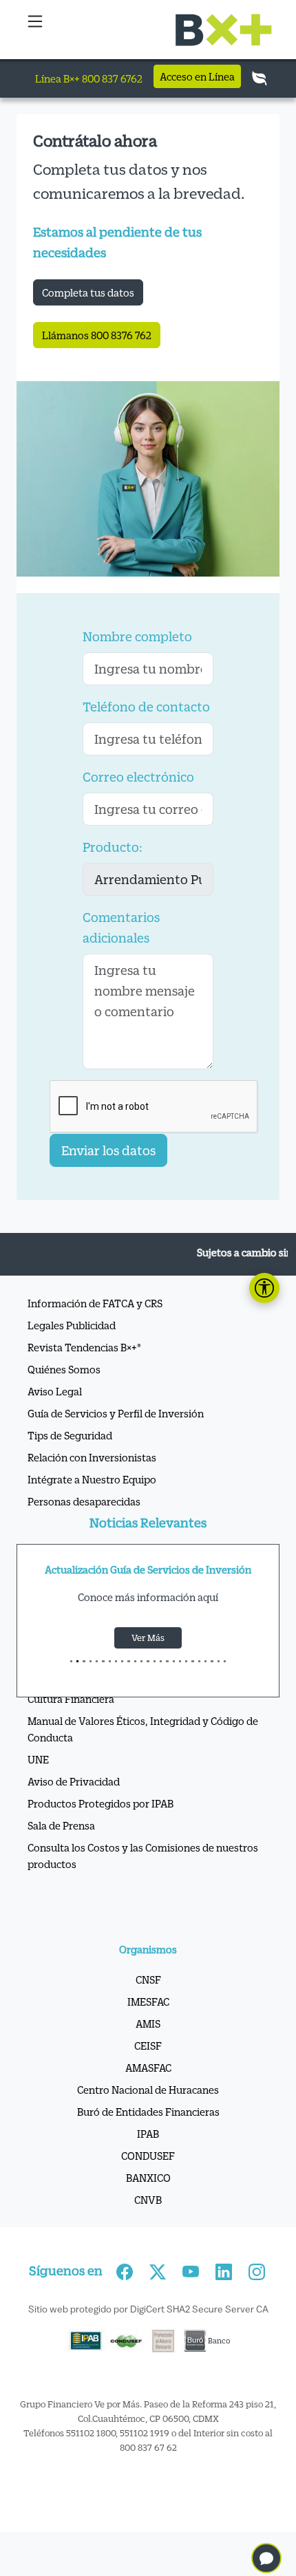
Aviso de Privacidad (74, 1781)
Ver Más (148, 1638)
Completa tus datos (88, 292)
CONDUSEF (148, 2156)
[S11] (141, 1661)
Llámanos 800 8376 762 (97, 335)
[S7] (116, 1661)
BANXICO (148, 2178)
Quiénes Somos (64, 1369)
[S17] (180, 1661)
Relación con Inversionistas (92, 1457)
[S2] (84, 1661)
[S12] (148, 1661)
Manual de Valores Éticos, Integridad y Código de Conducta (143, 1729)
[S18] (186, 1661)
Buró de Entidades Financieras (148, 2112)
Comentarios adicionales (121, 927)
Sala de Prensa (61, 1825)
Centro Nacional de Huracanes (148, 2090)
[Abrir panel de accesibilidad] (264, 1288)
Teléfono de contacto (146, 707)
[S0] (71, 1661)
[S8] (122, 1661)
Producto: (113, 847)
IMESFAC (148, 2001)
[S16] (174, 1661)
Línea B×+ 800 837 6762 (89, 78)
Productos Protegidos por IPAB (101, 1803)
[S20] (199, 1661)
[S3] (91, 1661)
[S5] (103, 1661)
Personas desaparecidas (84, 1501)
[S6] (110, 1661)
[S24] (225, 1661)
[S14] (161, 1661)
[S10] (135, 1661)
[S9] (128, 1661)
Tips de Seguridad (70, 1435)
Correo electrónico (138, 777)
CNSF (148, 1979)
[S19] (192, 1661)
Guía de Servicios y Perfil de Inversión (116, 1413)
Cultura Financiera (71, 1699)
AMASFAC (148, 2068)
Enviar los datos (108, 1150)
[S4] (97, 1661)
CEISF (148, 2046)
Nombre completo (137, 636)
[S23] (219, 1661)
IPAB (148, 2134)
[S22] (212, 1661)
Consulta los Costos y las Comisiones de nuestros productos (143, 1856)
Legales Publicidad (72, 1325)
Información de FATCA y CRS (95, 1303)
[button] (35, 30)
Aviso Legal (55, 1391)
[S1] (77, 1661)
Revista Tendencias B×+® (84, 1347)
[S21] (205, 1661)
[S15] (167, 1661)
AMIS (148, 2024)
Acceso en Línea (197, 76)
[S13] (155, 1661)
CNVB (148, 2200)
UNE (38, 1759)
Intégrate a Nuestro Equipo (92, 1479)
